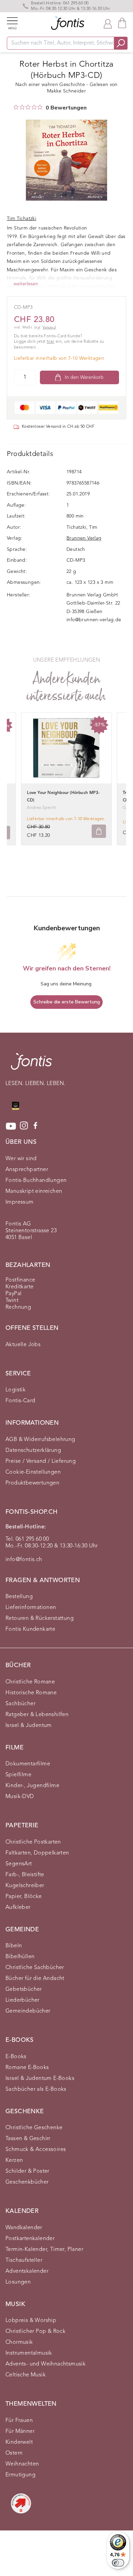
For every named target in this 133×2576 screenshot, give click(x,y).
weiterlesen (26, 284)
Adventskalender (27, 2271)
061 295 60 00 (76, 3)
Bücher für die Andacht (35, 1979)
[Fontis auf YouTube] (11, 1126)
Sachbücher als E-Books (36, 2089)
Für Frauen (19, 2421)
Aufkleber (18, 1908)
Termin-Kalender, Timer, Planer (44, 2250)
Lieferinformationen (31, 1608)
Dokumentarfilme (28, 1764)
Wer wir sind (21, 1159)
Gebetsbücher (24, 1989)
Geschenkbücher (27, 2182)
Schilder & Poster (27, 2171)
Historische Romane (31, 1693)
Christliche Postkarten (33, 1842)
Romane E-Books (27, 2068)
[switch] (118, 2563)
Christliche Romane (30, 1682)
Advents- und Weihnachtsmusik (46, 2364)
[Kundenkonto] (108, 23)
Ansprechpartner (27, 1170)
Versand (49, 328)
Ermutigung (20, 2475)
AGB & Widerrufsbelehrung (40, 1440)
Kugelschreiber (25, 1886)
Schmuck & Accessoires (36, 2150)
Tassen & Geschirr (28, 2139)
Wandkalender (24, 2228)
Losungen (18, 2282)
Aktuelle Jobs (23, 1345)
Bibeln (14, 1946)
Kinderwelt (19, 2442)
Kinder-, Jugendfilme (32, 1786)
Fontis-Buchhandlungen (36, 1181)
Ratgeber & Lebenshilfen (37, 1715)
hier (51, 342)
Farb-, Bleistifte (25, 1875)
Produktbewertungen (32, 1483)
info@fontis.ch (24, 1560)
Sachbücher (20, 1704)
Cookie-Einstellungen (33, 1472)
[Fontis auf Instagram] (24, 1126)
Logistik (16, 1390)
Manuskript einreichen (34, 1191)
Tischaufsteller (24, 2260)
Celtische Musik (26, 2375)
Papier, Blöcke (24, 1897)
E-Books (16, 2057)
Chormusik (19, 2342)
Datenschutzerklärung (33, 1451)
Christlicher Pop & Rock (35, 2332)
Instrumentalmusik (29, 2353)
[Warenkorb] (122, 23)
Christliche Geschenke (34, 2128)
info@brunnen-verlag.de (94, 620)
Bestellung (19, 1597)
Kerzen (14, 2160)
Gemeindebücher (28, 2011)
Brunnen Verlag (84, 538)
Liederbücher (23, 2000)
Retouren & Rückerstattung (40, 1619)
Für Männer (20, 2431)
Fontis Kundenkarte (30, 1629)
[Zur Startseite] (31, 1065)
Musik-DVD (20, 1797)
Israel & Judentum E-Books (40, 2079)
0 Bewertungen (66, 108)
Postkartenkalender (30, 2239)
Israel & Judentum (29, 1726)
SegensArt (19, 1864)
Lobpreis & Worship (31, 2321)
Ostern (14, 2453)
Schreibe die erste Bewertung (67, 1002)
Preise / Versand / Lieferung (41, 1461)
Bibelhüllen (20, 1957)
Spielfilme (18, 1775)
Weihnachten (22, 2464)
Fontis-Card (20, 1401)
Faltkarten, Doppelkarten (37, 1853)
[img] (16, 107)
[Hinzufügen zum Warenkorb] (99, 831)
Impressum (20, 1202)
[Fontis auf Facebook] (35, 1126)
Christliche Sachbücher (35, 1968)
